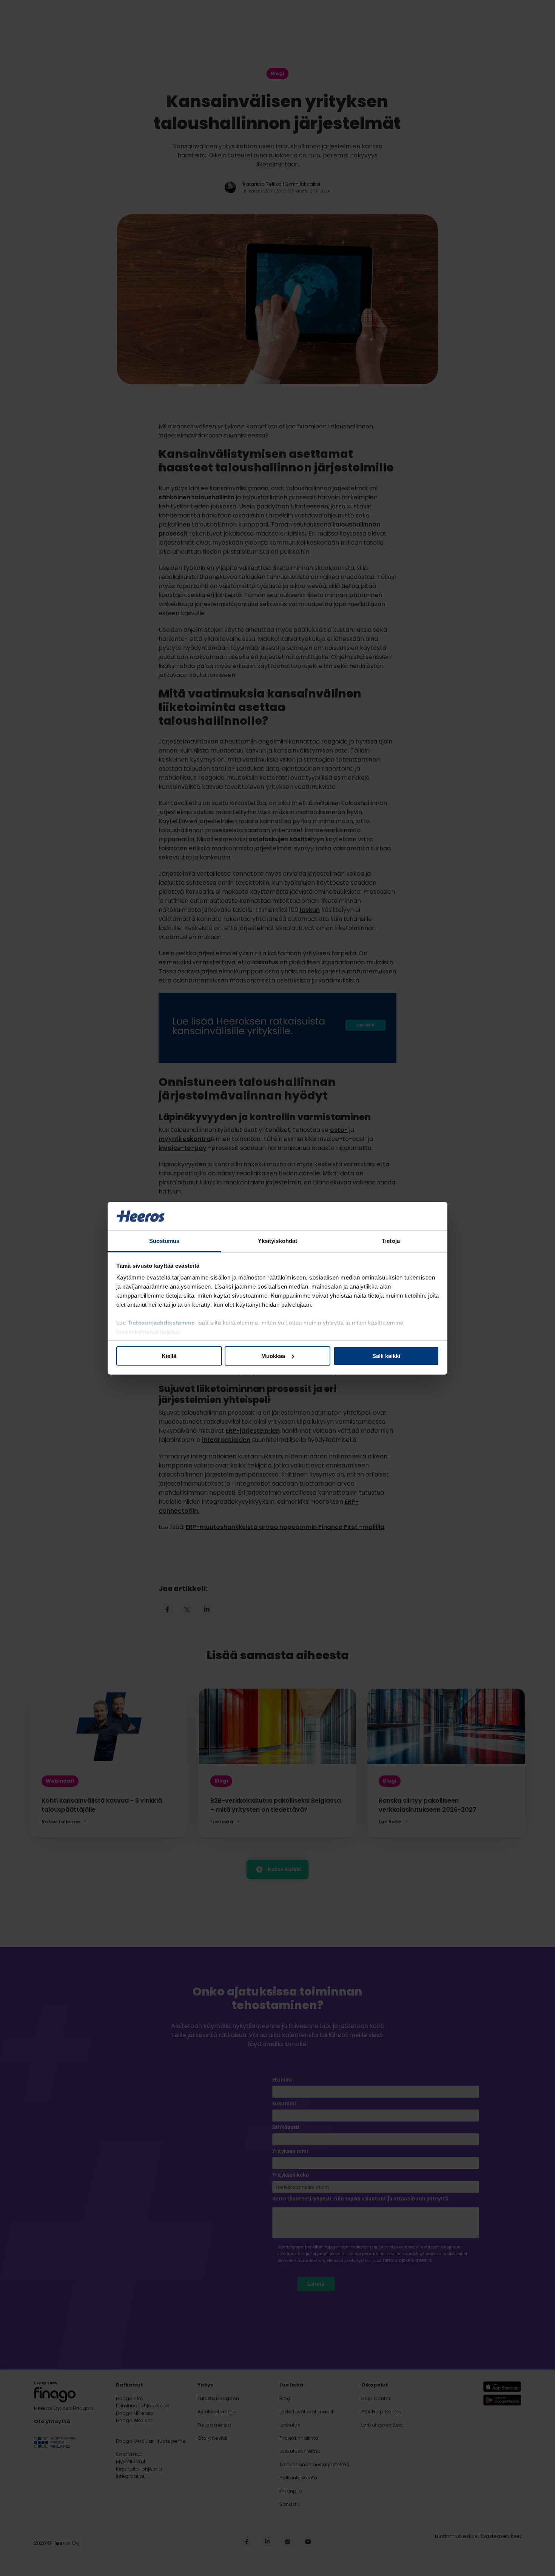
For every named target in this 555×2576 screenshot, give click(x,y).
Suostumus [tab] (164, 1241)
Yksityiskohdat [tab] (277, 1241)
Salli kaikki (386, 1356)
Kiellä (169, 1356)
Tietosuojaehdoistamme (161, 1323)
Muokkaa (273, 1356)
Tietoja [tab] (391, 1241)
